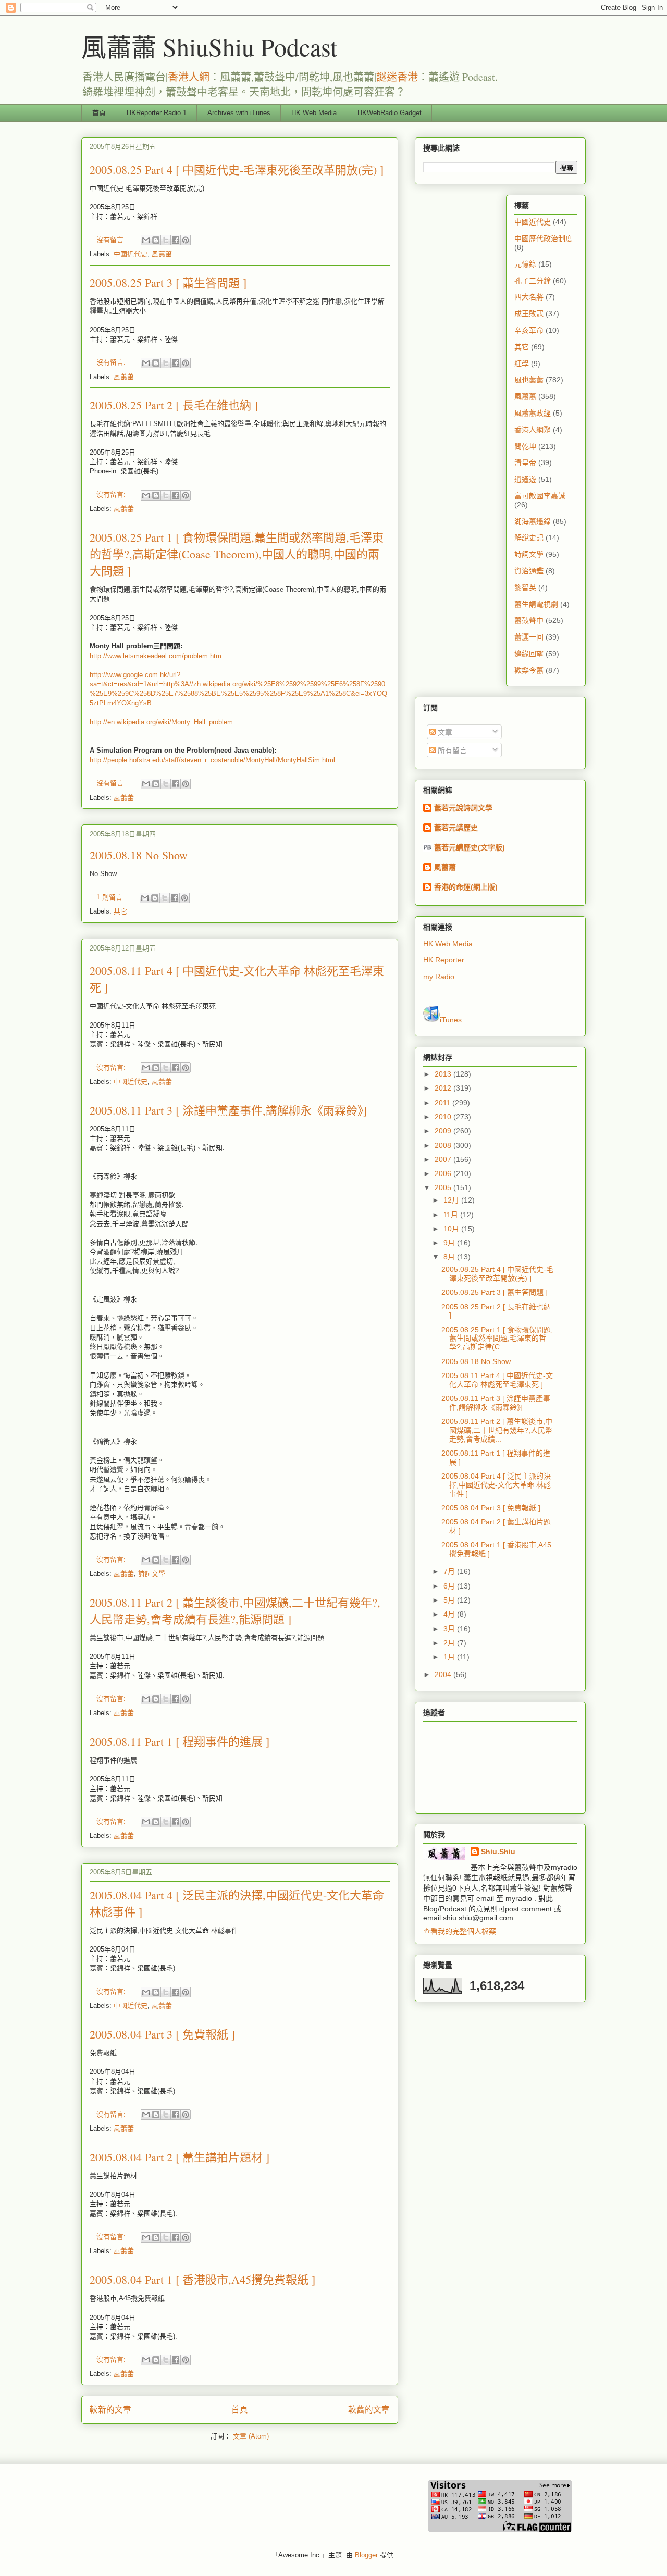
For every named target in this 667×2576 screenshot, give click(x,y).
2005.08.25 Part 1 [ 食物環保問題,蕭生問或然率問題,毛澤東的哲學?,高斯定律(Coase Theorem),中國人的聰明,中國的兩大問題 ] (237, 554)
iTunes (451, 1020)
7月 (450, 1571)
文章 (444, 732)
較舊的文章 (369, 2410)
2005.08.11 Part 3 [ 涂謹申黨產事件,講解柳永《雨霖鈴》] (228, 1110)
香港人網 (189, 77)
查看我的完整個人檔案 (460, 1931)
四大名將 (529, 297)
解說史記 (529, 537)
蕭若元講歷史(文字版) (470, 847)
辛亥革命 (529, 330)
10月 (452, 1229)
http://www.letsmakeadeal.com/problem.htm (156, 656)
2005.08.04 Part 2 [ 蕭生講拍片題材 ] (180, 2157)
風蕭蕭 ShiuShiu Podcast (209, 46)
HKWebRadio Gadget (390, 113)
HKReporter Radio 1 (157, 113)
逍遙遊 (525, 479)
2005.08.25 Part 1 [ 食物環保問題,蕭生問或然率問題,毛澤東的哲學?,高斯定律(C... (497, 1339)
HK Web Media (314, 113)
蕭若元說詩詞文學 (463, 808)
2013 (444, 1074)
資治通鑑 (529, 571)
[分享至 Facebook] (176, 240)
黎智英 (525, 587)
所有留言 (451, 751)
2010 (444, 1117)
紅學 (522, 364)
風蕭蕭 (162, 254)
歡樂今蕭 (529, 670)
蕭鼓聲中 (529, 620)
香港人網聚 (533, 430)
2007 (444, 1159)
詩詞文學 (152, 1574)
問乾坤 (525, 446)
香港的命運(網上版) (466, 887)
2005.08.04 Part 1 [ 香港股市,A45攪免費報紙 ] (202, 2279)
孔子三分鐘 (533, 281)
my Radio (439, 977)
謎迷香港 (397, 77)
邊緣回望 (529, 654)
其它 (120, 911)
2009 (444, 1131)
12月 (452, 1200)
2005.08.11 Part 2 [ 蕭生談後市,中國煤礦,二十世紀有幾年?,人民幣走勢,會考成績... (497, 1430)
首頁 (99, 113)
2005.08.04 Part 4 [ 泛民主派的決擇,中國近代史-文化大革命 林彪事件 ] (496, 1485)
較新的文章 (110, 2410)
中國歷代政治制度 (544, 239)
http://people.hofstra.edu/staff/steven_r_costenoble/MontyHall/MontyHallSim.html (212, 760)
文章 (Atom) (251, 2436)
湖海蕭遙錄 (533, 521)
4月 (450, 1614)
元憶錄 (525, 264)
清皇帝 (525, 462)
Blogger (366, 2555)
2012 (444, 1088)
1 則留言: (112, 897)
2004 (444, 1674)
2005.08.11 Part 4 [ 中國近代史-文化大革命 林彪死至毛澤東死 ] (497, 1380)
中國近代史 (131, 254)
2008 (444, 1145)
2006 (444, 1173)
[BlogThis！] (156, 240)
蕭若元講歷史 (456, 828)
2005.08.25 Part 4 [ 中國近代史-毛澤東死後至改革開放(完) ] (237, 170)
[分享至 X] (166, 240)
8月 (450, 1257)
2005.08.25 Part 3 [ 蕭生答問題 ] (168, 283)
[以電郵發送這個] (146, 240)
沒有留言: (112, 240)
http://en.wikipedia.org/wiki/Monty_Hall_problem (161, 722)
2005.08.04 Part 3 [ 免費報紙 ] (162, 2034)
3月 (450, 1629)
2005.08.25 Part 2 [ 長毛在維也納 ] (174, 405)
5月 (450, 1600)
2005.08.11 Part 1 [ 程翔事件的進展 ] (180, 1741)
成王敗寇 (529, 314)
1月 (450, 1657)
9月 (450, 1243)
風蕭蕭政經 (533, 413)
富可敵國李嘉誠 (540, 496)
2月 (450, 1643)
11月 (452, 1215)
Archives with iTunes (239, 113)
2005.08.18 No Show (139, 855)
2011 (443, 1103)
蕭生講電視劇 (536, 604)
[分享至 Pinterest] (186, 240)
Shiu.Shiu (498, 1852)
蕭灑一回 (529, 637)
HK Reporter (444, 960)
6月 (450, 1586)
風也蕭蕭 (529, 380)
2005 (444, 1187)
